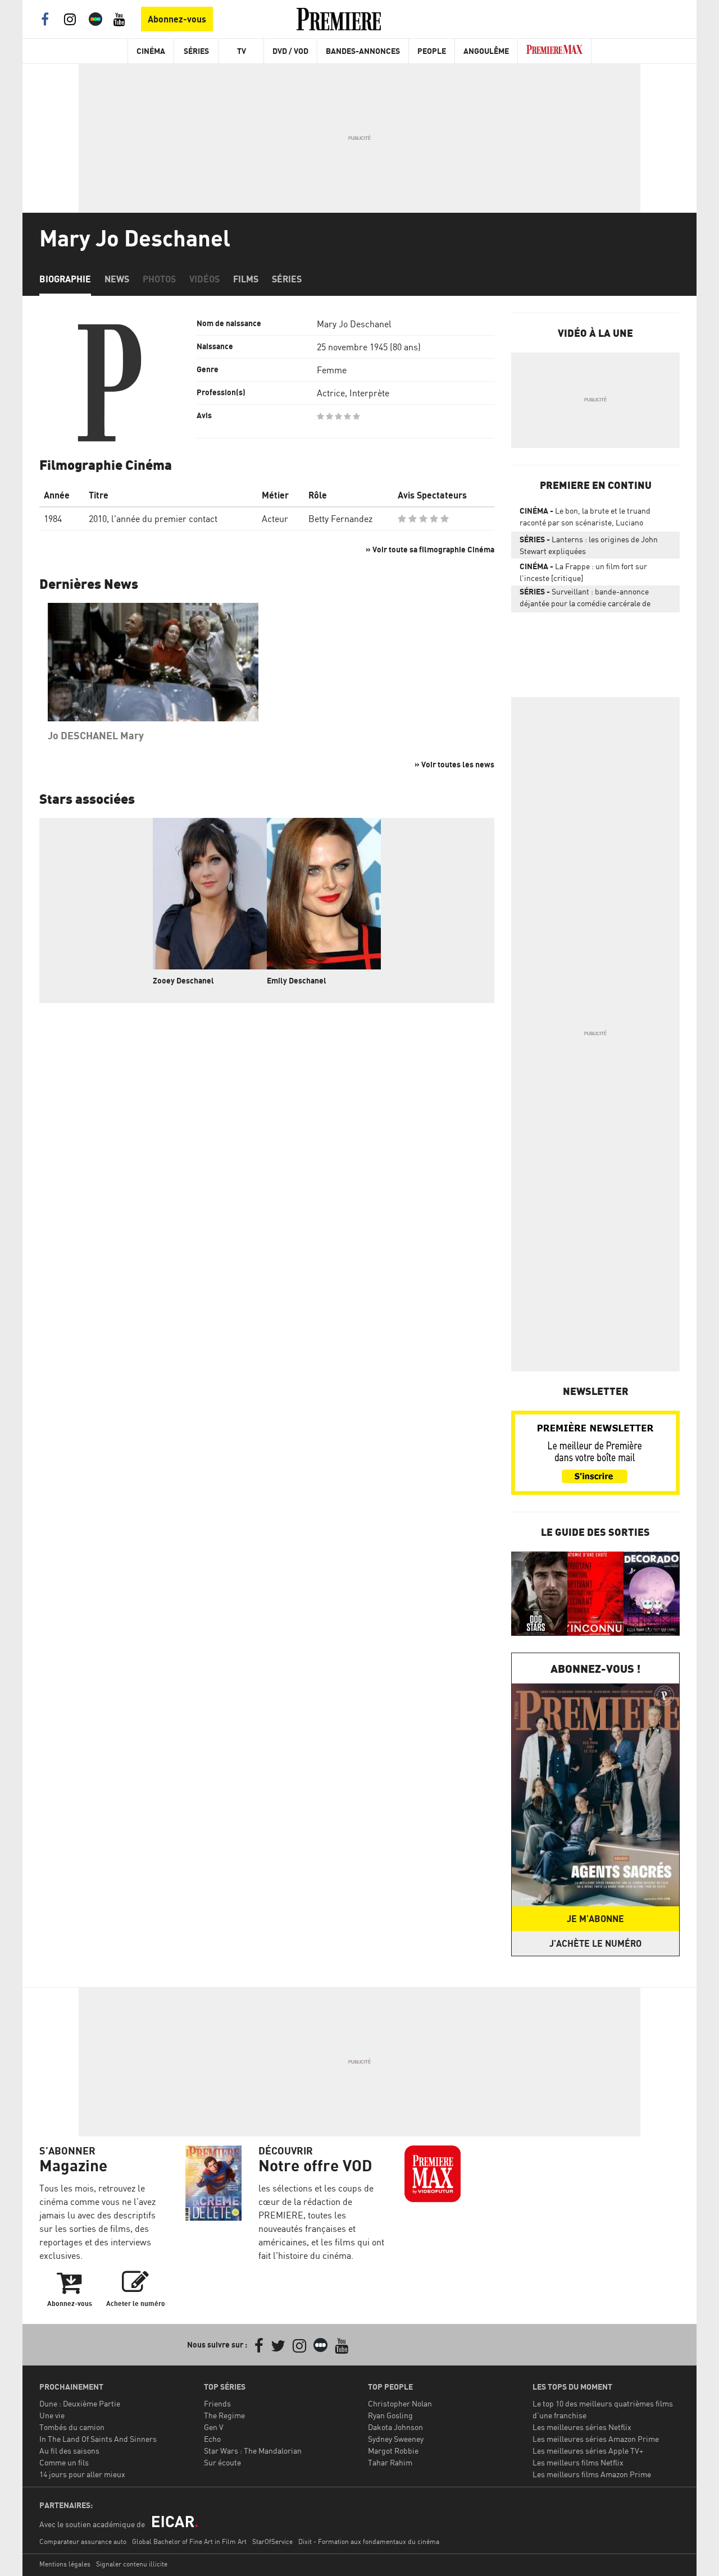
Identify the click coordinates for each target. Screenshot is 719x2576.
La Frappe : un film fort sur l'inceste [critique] (583, 572)
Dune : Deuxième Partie (80, 2403)
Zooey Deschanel (183, 980)
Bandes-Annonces (363, 51)
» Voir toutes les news (454, 764)
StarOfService (272, 2541)
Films (246, 279)
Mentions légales (65, 2564)
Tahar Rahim (390, 2462)
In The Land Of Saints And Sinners (98, 2439)
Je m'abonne (595, 1919)
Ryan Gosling (390, 2415)
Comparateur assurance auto (83, 2541)
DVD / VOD (290, 51)
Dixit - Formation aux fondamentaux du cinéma (369, 2541)
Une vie (52, 2415)
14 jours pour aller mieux (82, 2474)
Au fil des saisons (69, 2451)
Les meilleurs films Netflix (578, 2462)
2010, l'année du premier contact (153, 519)
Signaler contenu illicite (132, 2564)
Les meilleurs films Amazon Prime (592, 2474)
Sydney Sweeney (396, 2439)
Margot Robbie (393, 2451)
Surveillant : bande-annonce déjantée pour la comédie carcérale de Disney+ (585, 600)
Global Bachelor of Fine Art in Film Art (189, 2541)
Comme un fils (64, 2462)
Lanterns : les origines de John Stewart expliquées (589, 545)
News (117, 279)
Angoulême (486, 51)
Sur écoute (222, 2462)
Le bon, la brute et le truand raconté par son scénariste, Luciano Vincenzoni (585, 519)
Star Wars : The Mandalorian (253, 2451)
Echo (212, 2439)
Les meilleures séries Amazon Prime (596, 2439)
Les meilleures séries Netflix (582, 2427)
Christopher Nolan (400, 2403)
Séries (196, 51)
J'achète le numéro (595, 1943)
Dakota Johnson (395, 2427)
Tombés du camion (72, 2427)
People (432, 51)
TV (242, 51)
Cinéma (151, 51)
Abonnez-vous (177, 19)
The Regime (224, 2415)
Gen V (214, 2427)
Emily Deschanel (297, 980)
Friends (217, 2403)
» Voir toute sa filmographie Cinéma (430, 549)
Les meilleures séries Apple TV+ (588, 2451)
